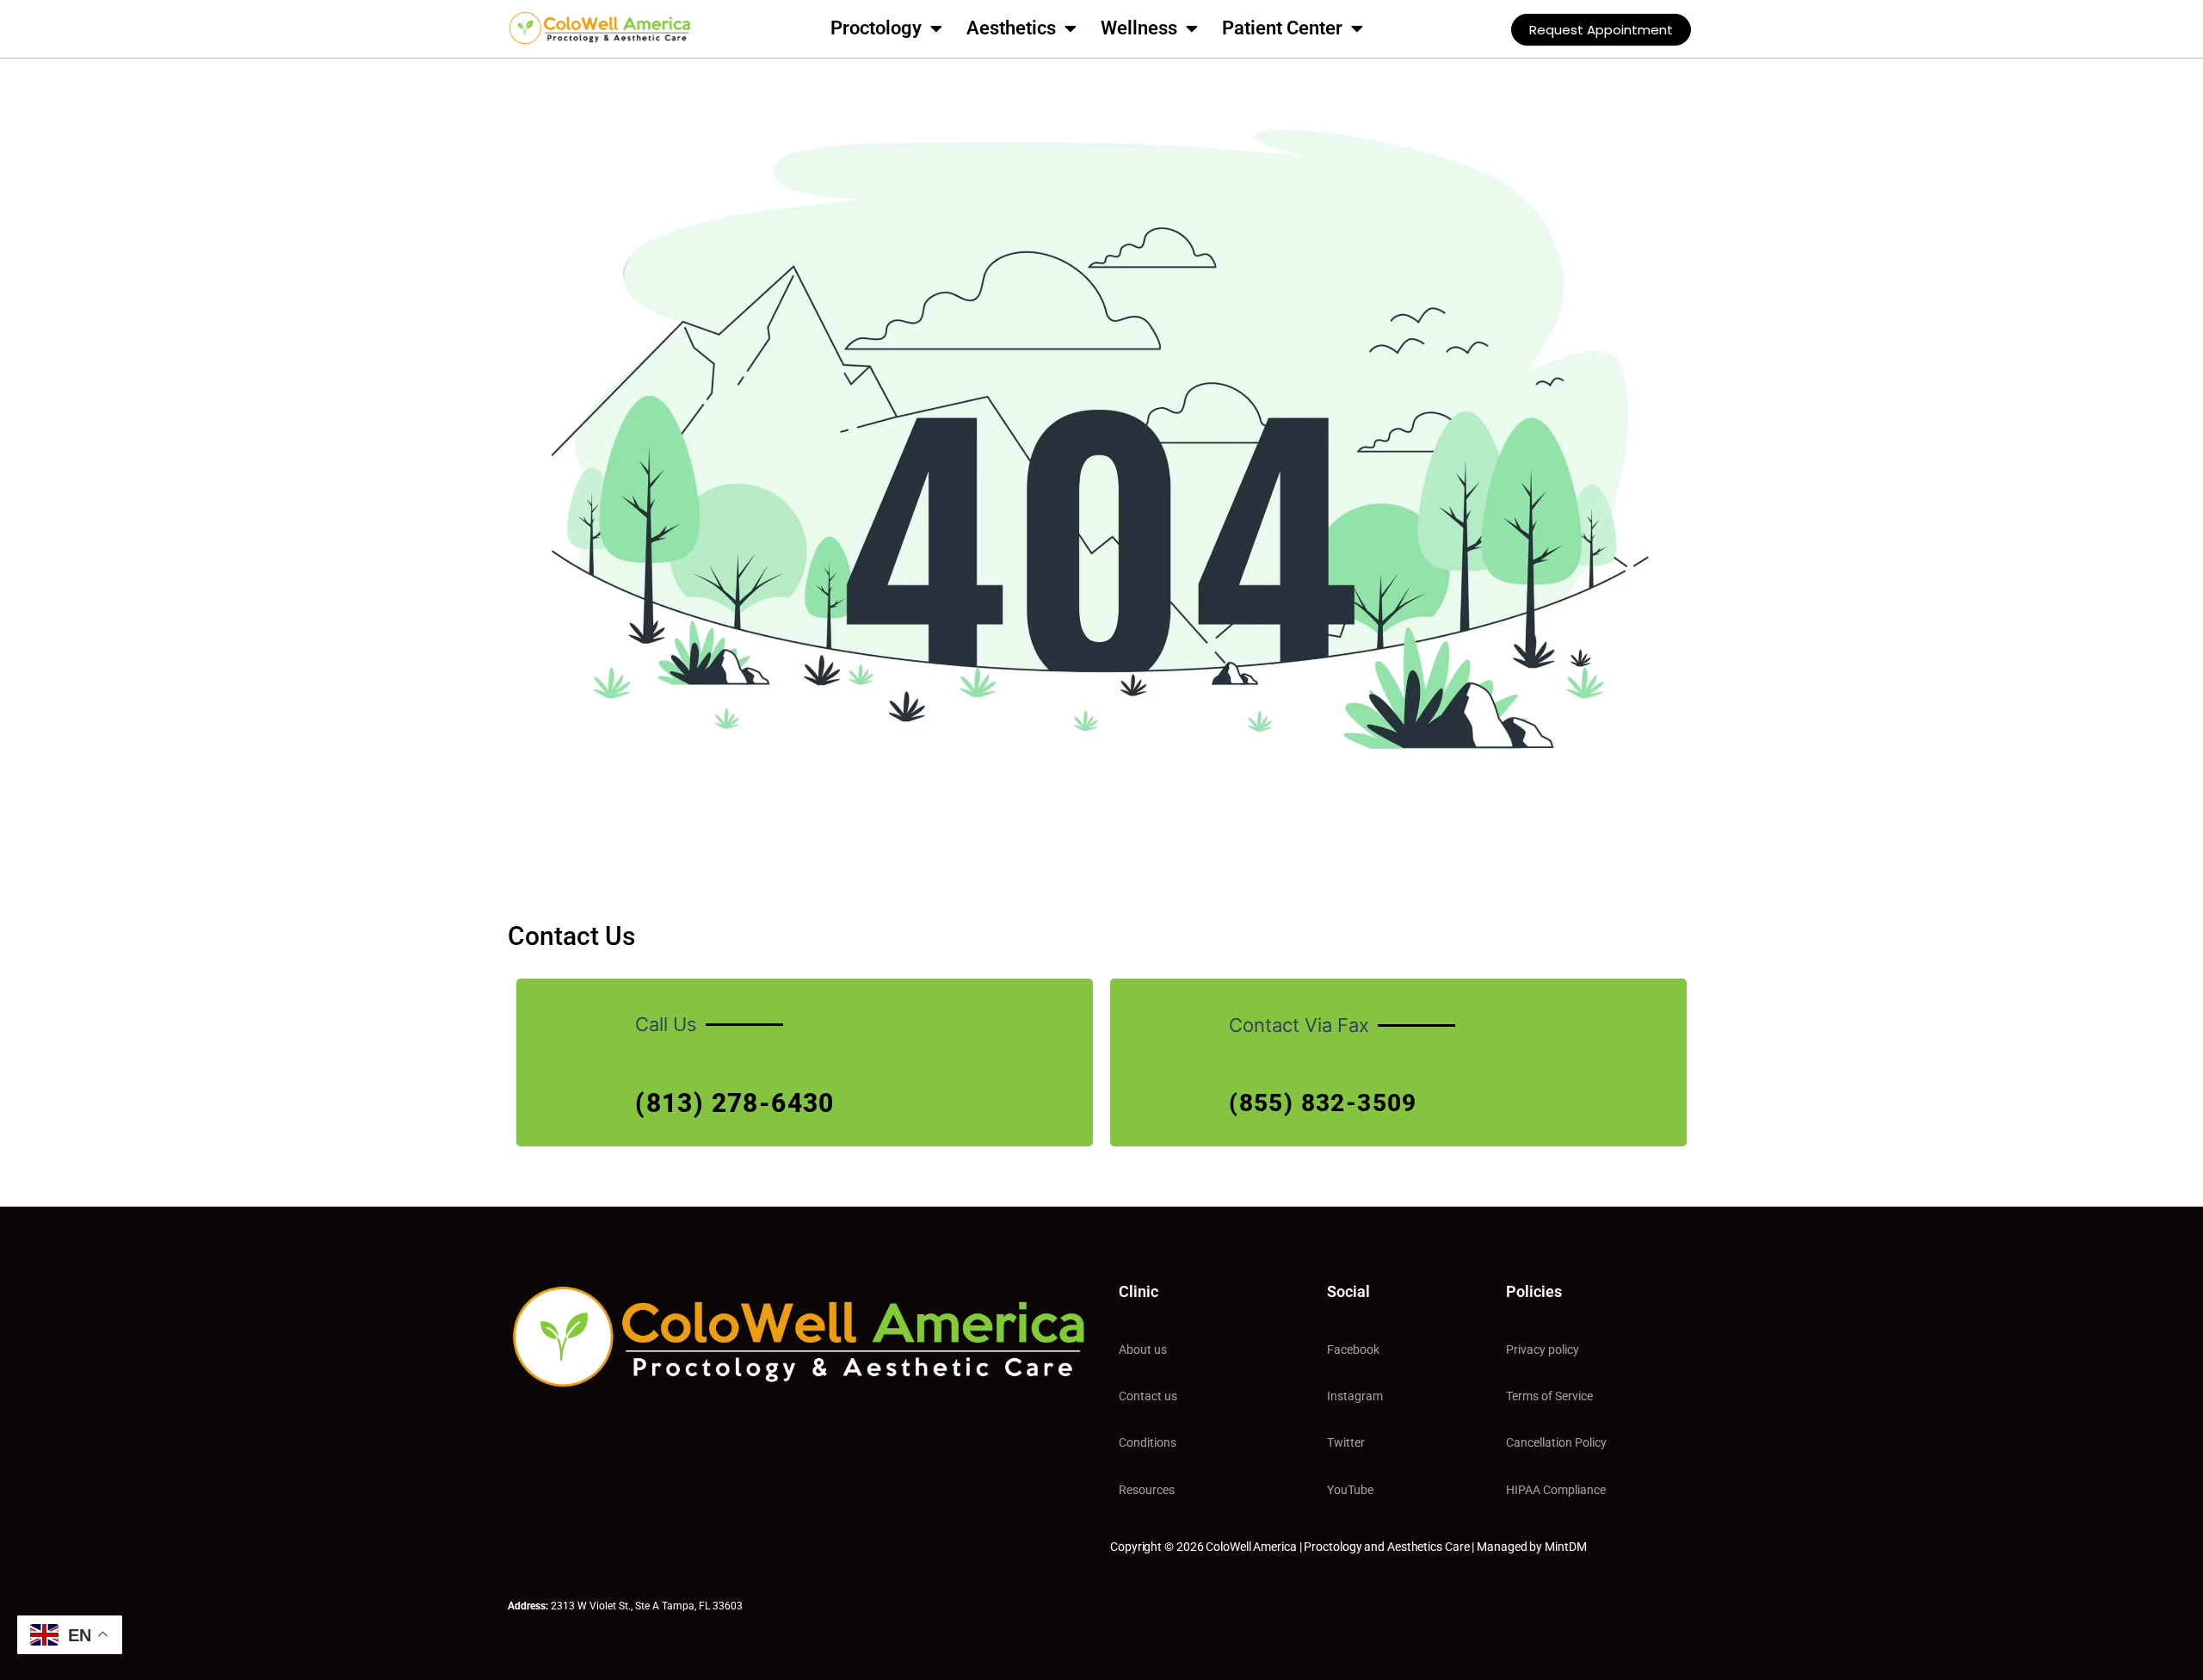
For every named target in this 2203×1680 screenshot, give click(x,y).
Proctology (876, 28)
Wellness (1139, 28)
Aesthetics (1011, 28)
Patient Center (1282, 28)
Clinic (1139, 1291)
